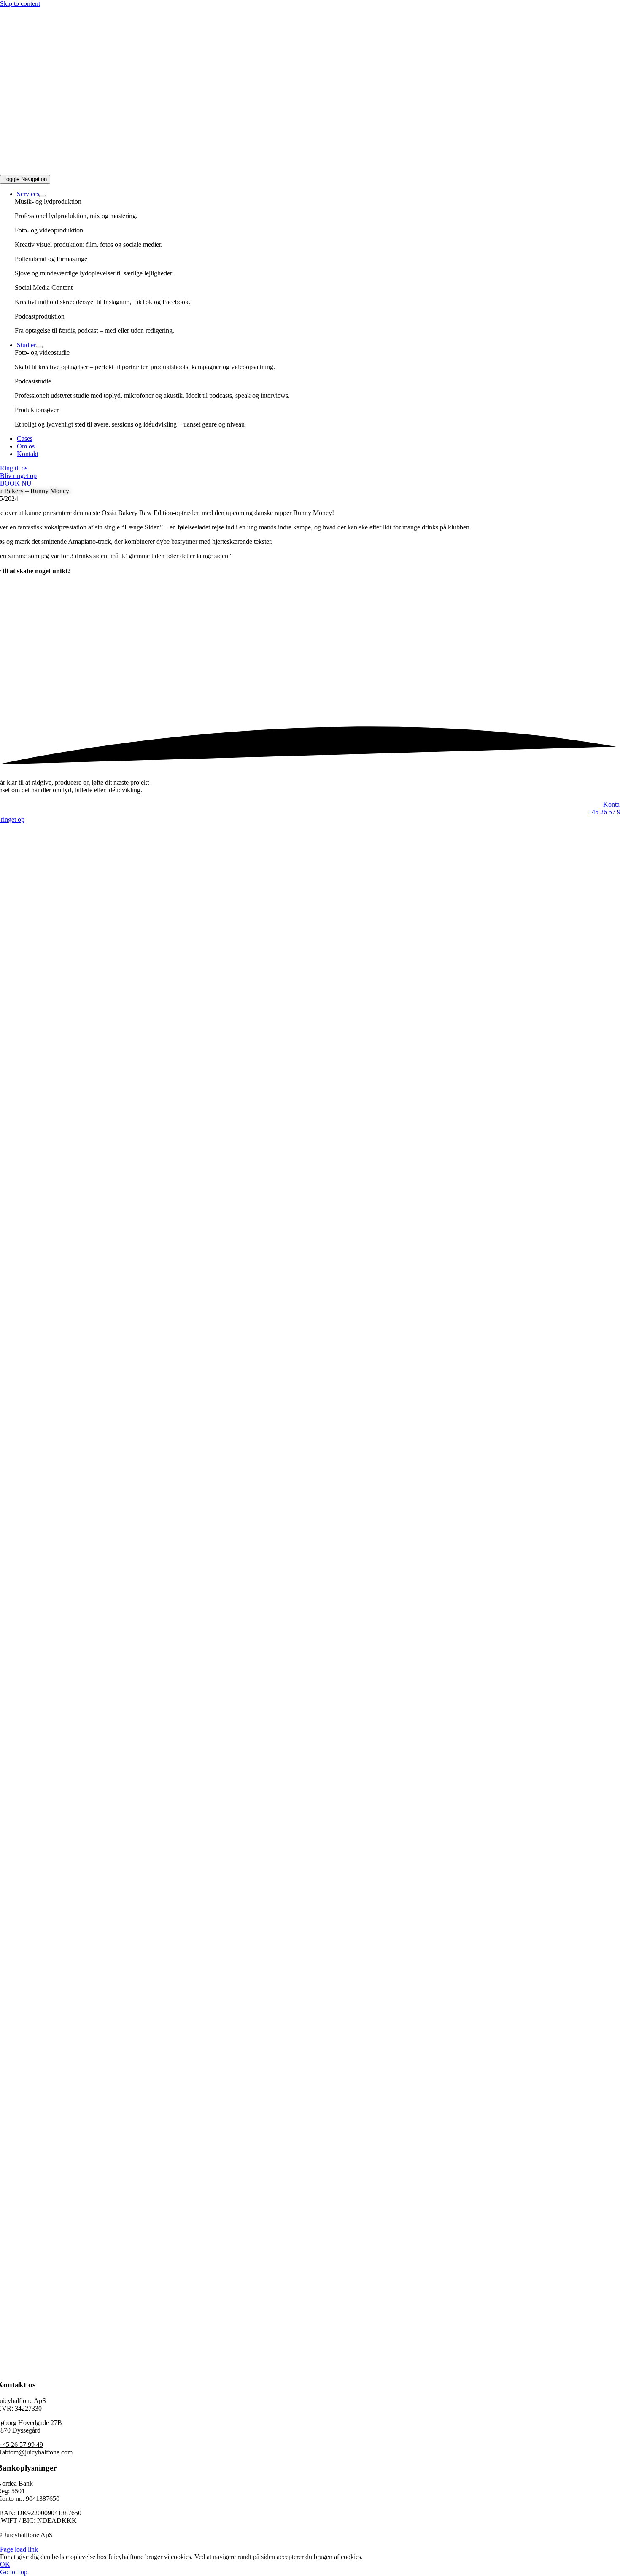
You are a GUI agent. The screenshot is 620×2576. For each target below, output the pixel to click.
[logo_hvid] (310, 171)
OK (5, 2564)
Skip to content (20, 4)
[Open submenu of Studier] (39, 347)
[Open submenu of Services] (43, 196)
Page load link (19, 2549)
